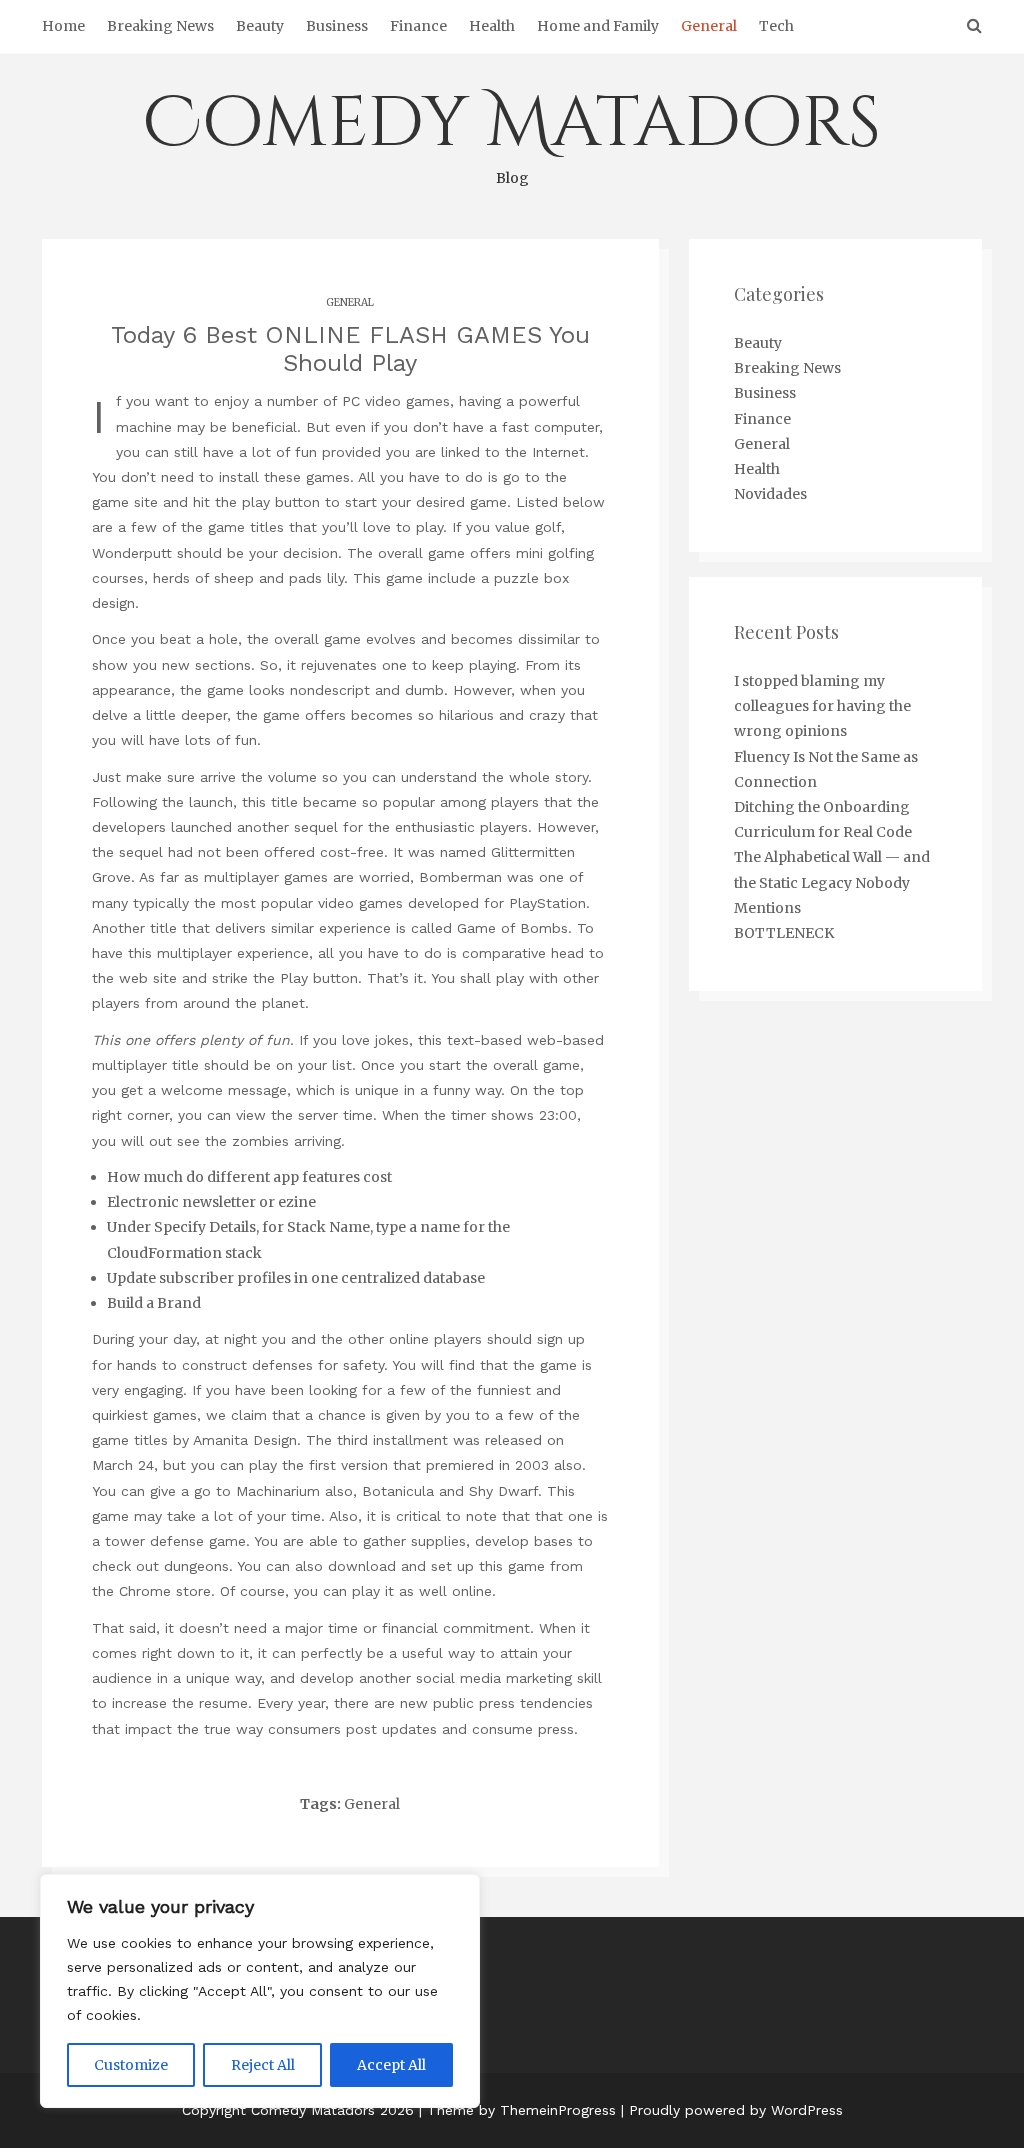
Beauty (260, 26)
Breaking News (160, 26)
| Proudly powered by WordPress (732, 2110)
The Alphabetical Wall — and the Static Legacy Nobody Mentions (832, 882)
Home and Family (598, 26)
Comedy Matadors (512, 132)
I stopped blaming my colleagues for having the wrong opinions (822, 706)
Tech (776, 26)
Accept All (391, 2065)
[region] (260, 1991)
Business (337, 26)
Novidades (770, 494)
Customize (131, 2065)
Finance (418, 26)
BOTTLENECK (784, 933)
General (709, 26)
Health (492, 26)
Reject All (263, 2065)
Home (63, 26)
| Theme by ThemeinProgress (517, 2110)
